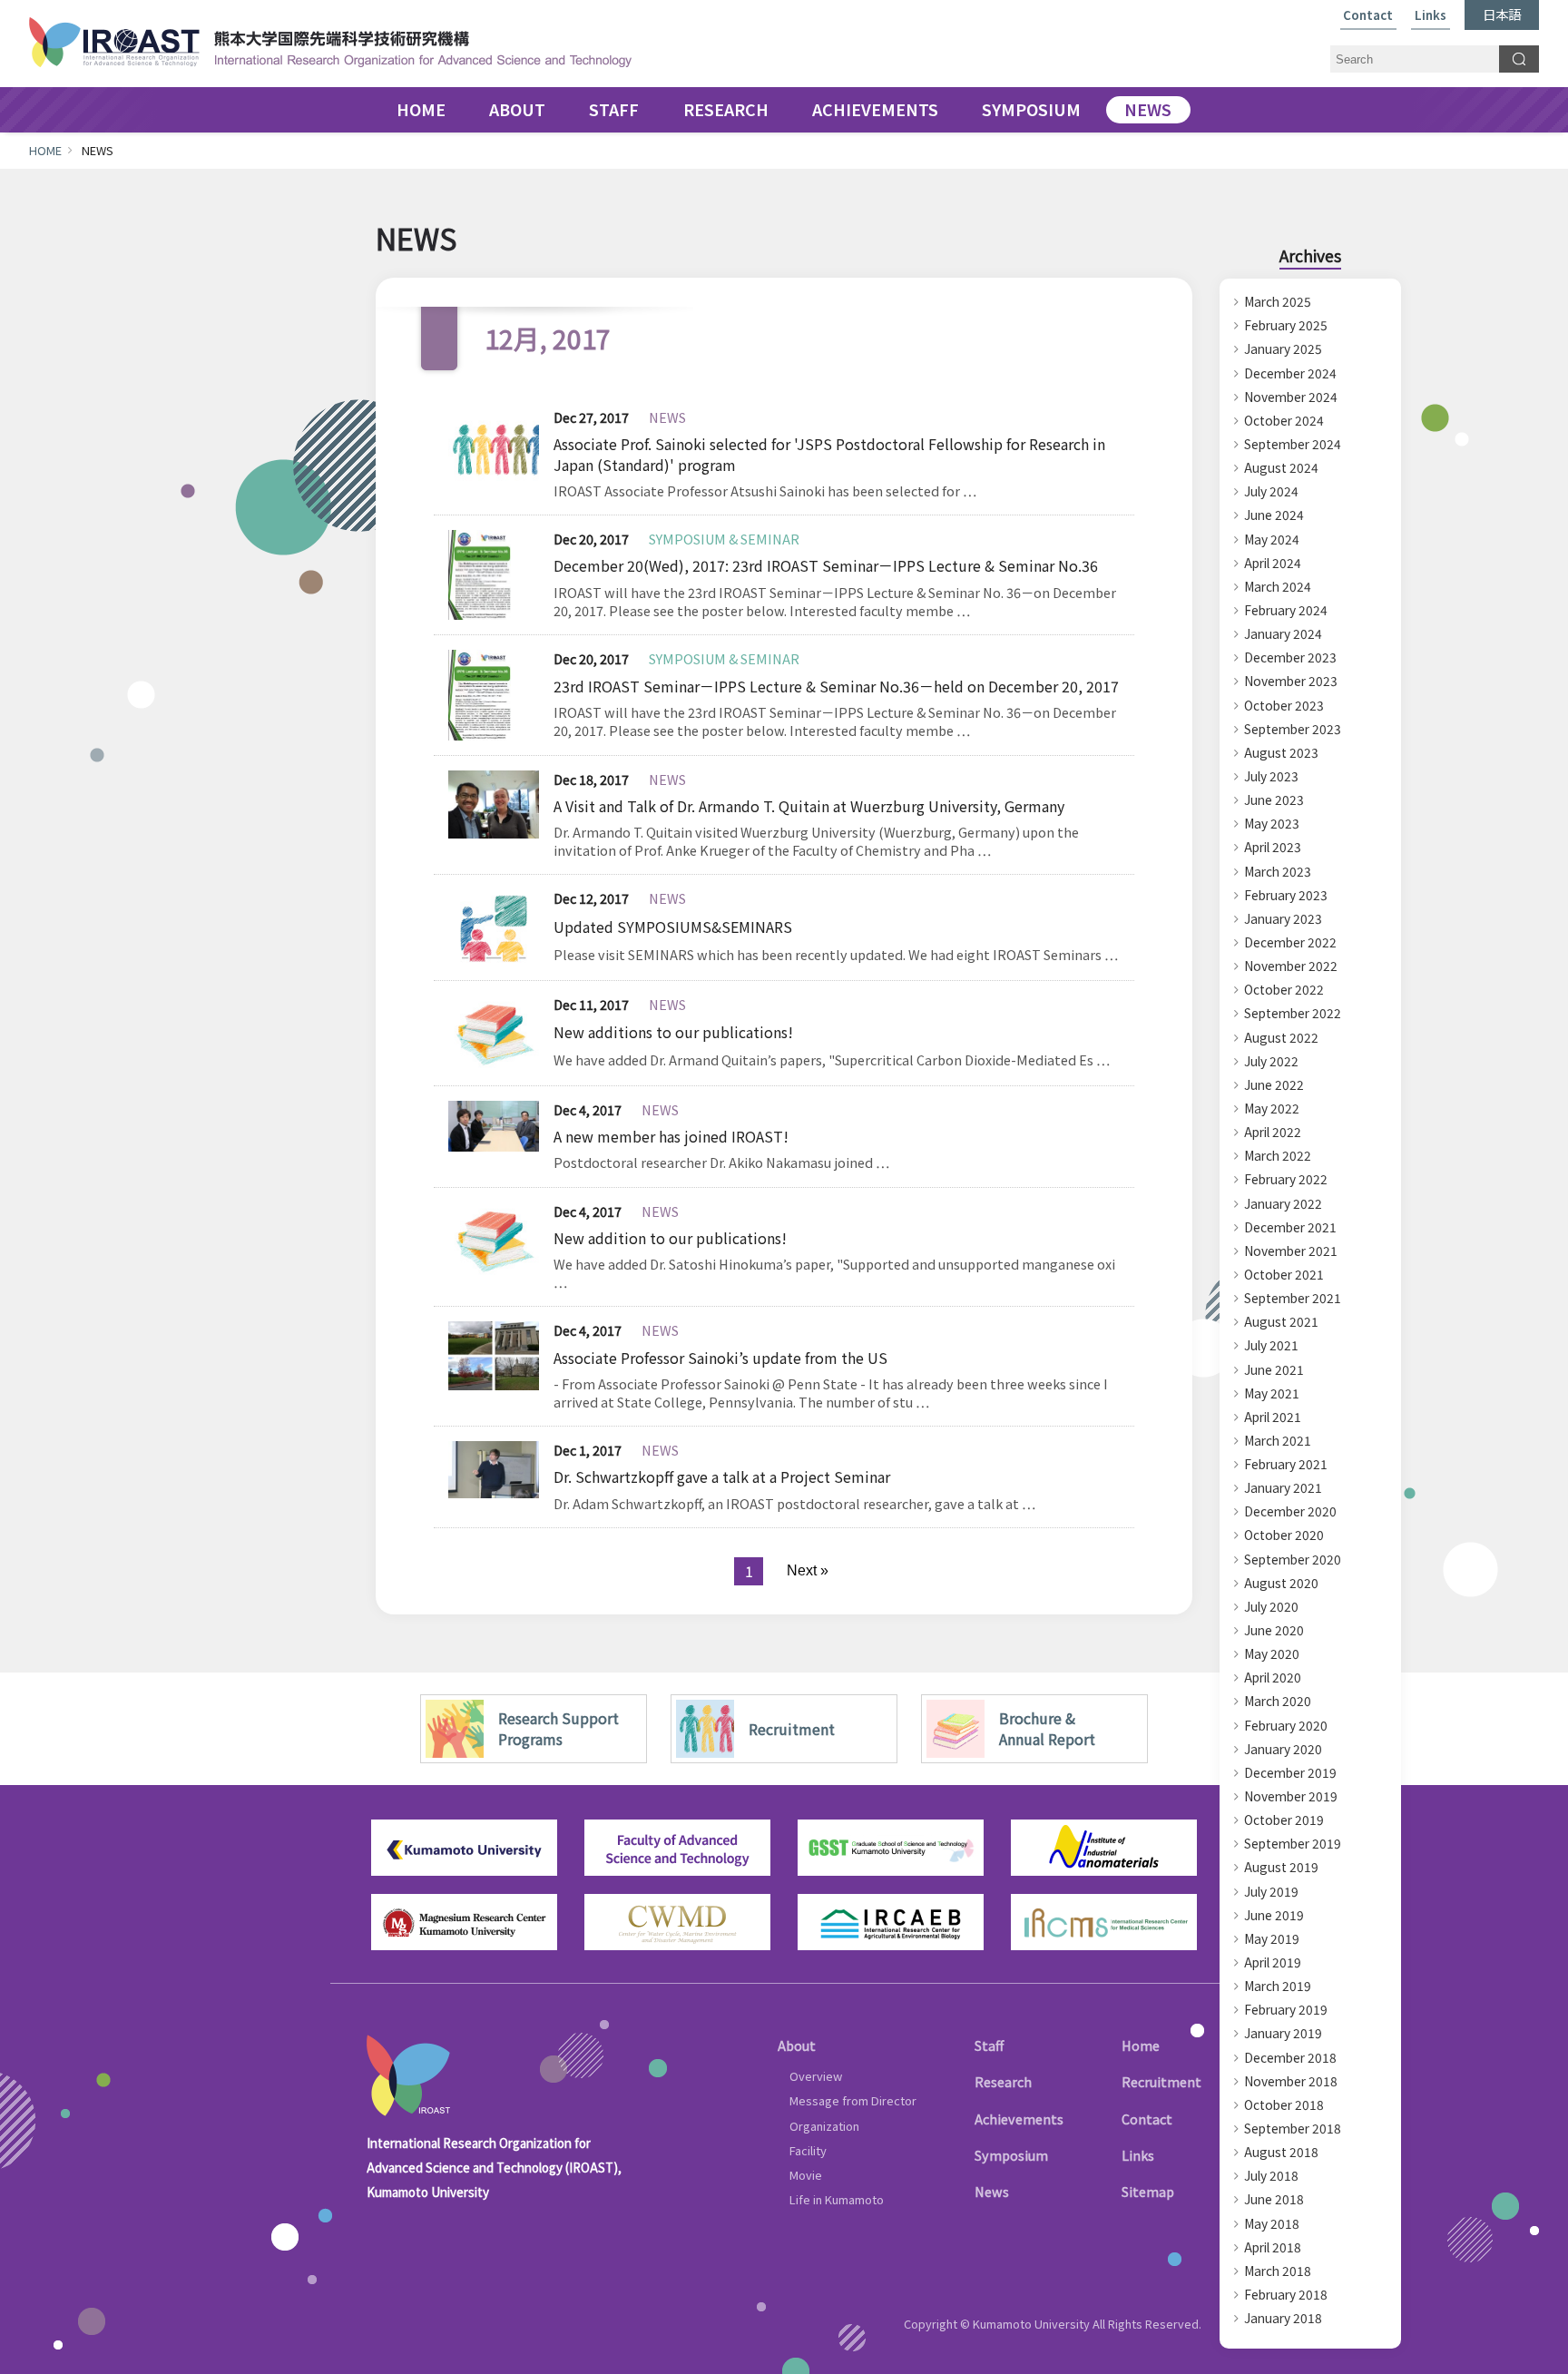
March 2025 (1278, 301)
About (797, 2045)
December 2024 (1290, 373)
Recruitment (1161, 2081)
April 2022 (1273, 1132)
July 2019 (1271, 1891)
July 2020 (1271, 1606)
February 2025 (1286, 325)
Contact (1368, 16)
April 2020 (1273, 1677)
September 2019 (1293, 1843)
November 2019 (1291, 1796)
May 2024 (1272, 539)
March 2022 (1278, 1155)
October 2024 (1284, 420)
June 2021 (1274, 1369)
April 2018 (1273, 2247)
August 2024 (1281, 467)
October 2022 (1284, 989)
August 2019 (1281, 1867)
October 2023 (1284, 705)
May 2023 (1272, 823)
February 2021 (1286, 1464)
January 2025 (1283, 348)
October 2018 (1284, 2104)
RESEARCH (726, 110)
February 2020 (1286, 1725)
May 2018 (1272, 2223)
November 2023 (1291, 681)
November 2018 (1291, 2081)
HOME (421, 110)
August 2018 (1281, 2152)
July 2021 (1271, 1345)
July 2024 (1271, 491)
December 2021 (1290, 1227)
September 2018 (1293, 2128)
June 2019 (1274, 1915)
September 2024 (1293, 444)
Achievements (1019, 2119)
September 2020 (1293, 1559)
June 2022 (1274, 1084)
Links (1431, 16)
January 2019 (1283, 2033)
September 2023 (1293, 729)
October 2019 (1284, 1820)
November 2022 (1291, 966)
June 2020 (1274, 1630)
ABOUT (517, 110)
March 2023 (1278, 871)
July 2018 (1271, 2175)
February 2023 (1286, 895)
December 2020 (1290, 1511)
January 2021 (1283, 1487)
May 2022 (1272, 1108)
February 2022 (1286, 1179)
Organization (824, 2126)
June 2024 (1274, 515)
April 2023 (1273, 847)
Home (1141, 2045)
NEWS (1148, 110)
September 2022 (1293, 1013)
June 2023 (1274, 800)
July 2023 (1271, 776)
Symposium (1011, 2155)
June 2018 (1274, 2199)
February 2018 (1286, 2294)
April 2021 (1273, 1417)
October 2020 (1284, 1535)
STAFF (614, 110)
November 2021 (1291, 1251)
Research (1003, 2081)
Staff (989, 2045)
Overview (816, 2076)
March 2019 (1278, 1986)
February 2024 (1286, 610)
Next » (808, 1570)
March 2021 (1278, 1440)
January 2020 (1283, 1749)
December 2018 (1290, 2057)
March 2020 (1278, 1701)
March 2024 (1278, 586)
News (992, 2191)
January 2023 (1283, 918)
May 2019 (1272, 1938)
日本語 (1502, 14)
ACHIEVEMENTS (875, 110)
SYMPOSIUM (1031, 110)
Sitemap (1148, 2191)
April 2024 (1273, 563)
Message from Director (853, 2100)
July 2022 (1271, 1061)
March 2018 (1278, 2271)
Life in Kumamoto (837, 2199)
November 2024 (1291, 397)
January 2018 (1283, 2318)
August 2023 (1281, 752)
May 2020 (1272, 1653)
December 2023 (1290, 657)
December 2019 (1290, 1772)
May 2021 (1272, 1393)
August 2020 (1281, 1583)
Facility (808, 2150)
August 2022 (1281, 1037)
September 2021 (1293, 1298)
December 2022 (1290, 942)
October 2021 (1284, 1274)
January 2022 (1283, 1203)
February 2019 (1286, 2009)
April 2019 (1273, 1962)
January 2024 (1283, 633)
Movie (806, 2175)
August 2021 (1281, 1321)
